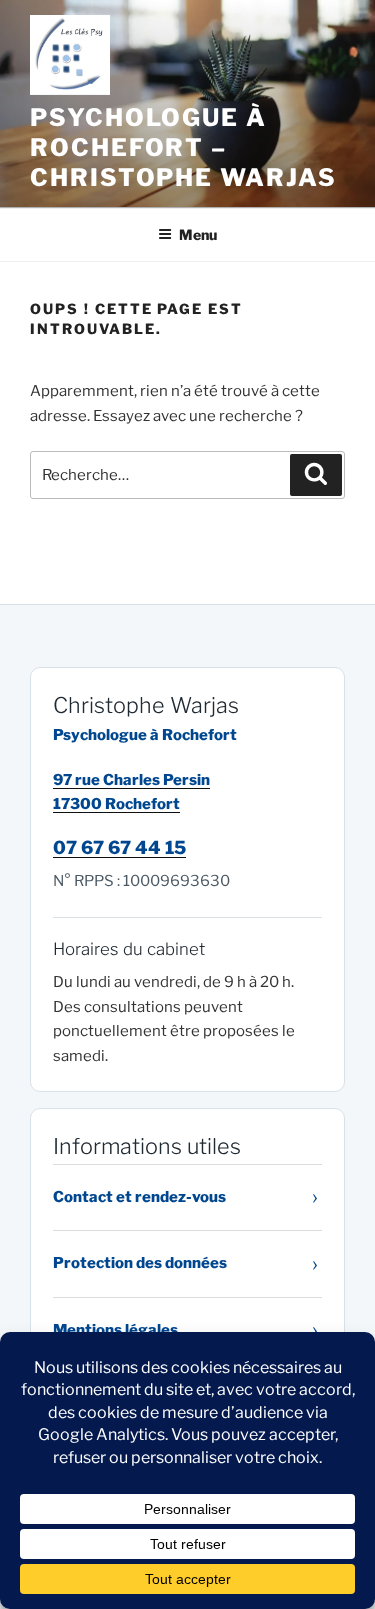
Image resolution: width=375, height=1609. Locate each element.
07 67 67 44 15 (119, 847)
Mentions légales (115, 1330)
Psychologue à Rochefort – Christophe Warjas (183, 147)
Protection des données (140, 1263)
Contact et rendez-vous (139, 1197)
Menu (198, 234)
